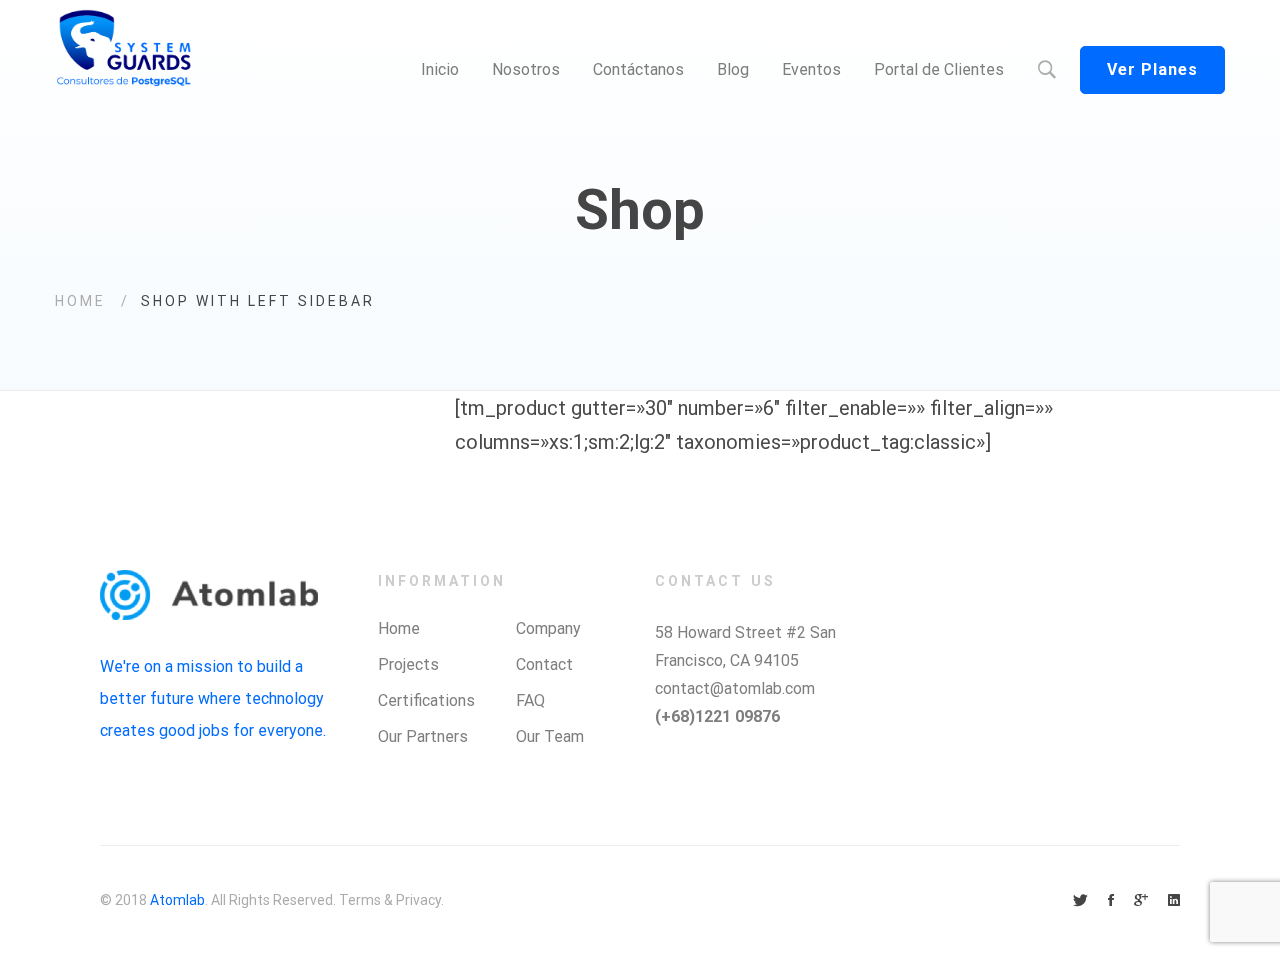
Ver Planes (1152, 69)
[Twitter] (1080, 901)
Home (80, 301)
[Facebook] (1111, 901)
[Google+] (1141, 901)
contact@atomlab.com (735, 688)
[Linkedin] (1174, 901)
